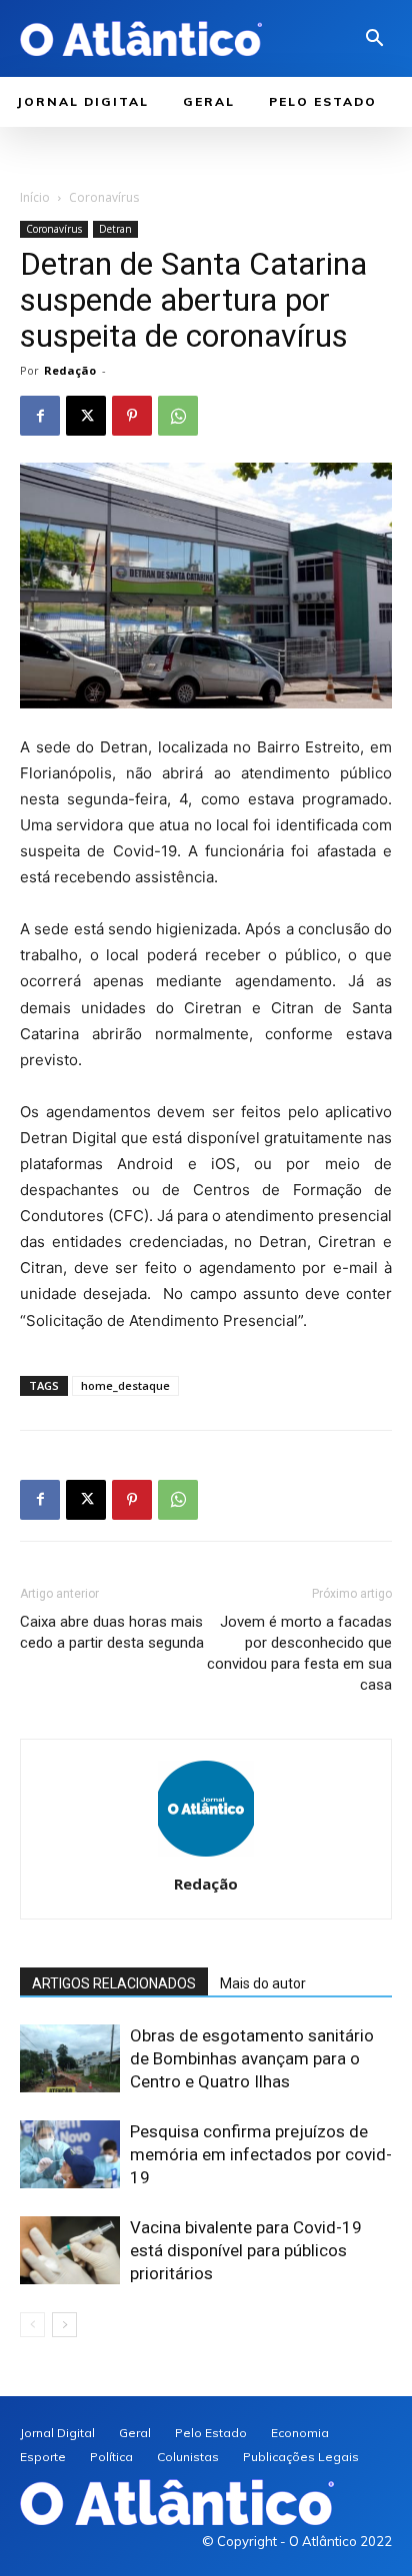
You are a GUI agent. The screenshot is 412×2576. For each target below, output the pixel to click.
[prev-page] (32, 2325)
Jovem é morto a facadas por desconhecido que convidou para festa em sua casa (299, 1653)
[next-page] (64, 2325)
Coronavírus (104, 197)
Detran (115, 229)
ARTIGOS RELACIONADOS (114, 1983)
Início (35, 197)
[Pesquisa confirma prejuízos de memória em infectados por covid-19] (70, 2155)
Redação (70, 370)
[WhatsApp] (178, 416)
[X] (86, 416)
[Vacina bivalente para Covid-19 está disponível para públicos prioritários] (70, 2251)
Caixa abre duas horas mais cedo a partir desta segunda (112, 1632)
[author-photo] (206, 1856)
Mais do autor (263, 1983)
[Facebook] (40, 416)
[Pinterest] (132, 416)
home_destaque (125, 1385)
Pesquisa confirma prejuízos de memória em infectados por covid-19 (261, 2154)
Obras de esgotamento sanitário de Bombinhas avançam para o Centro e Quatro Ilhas (252, 2058)
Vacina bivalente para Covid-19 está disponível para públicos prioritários (246, 2250)
